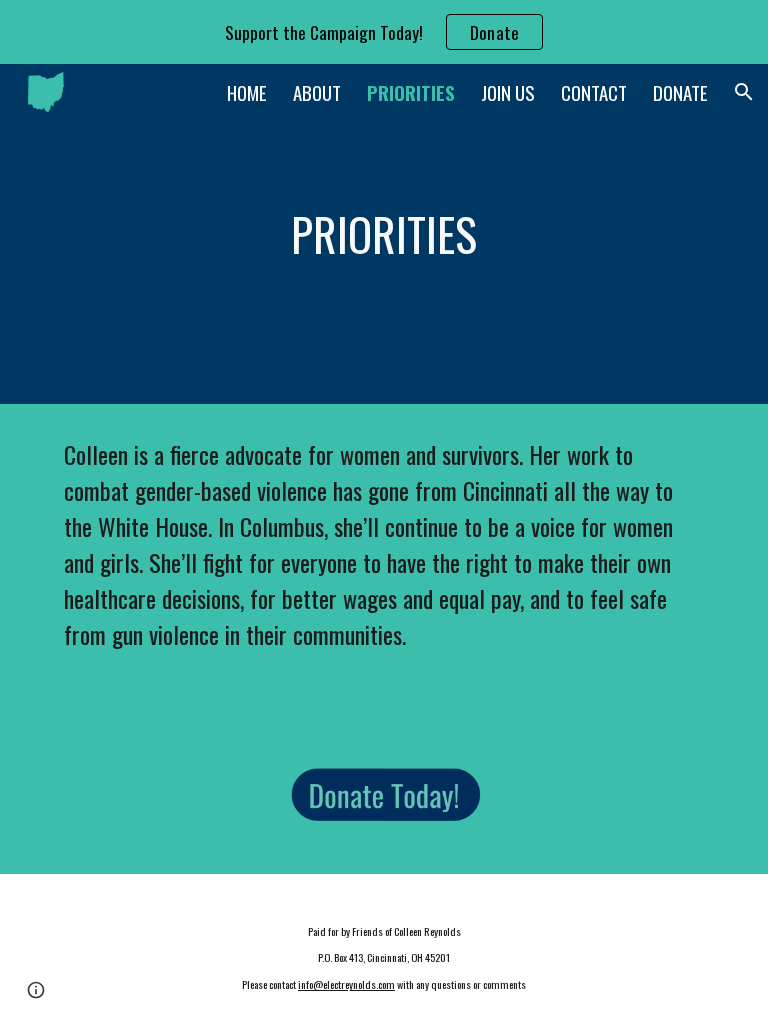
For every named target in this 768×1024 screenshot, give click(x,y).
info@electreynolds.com (346, 984)
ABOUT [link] (317, 92)
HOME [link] (247, 92)
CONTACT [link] (594, 92)
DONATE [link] (680, 92)
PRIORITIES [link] (411, 92)
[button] (744, 92)
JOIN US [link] (508, 92)
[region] (384, 32)
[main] (383, 234)
